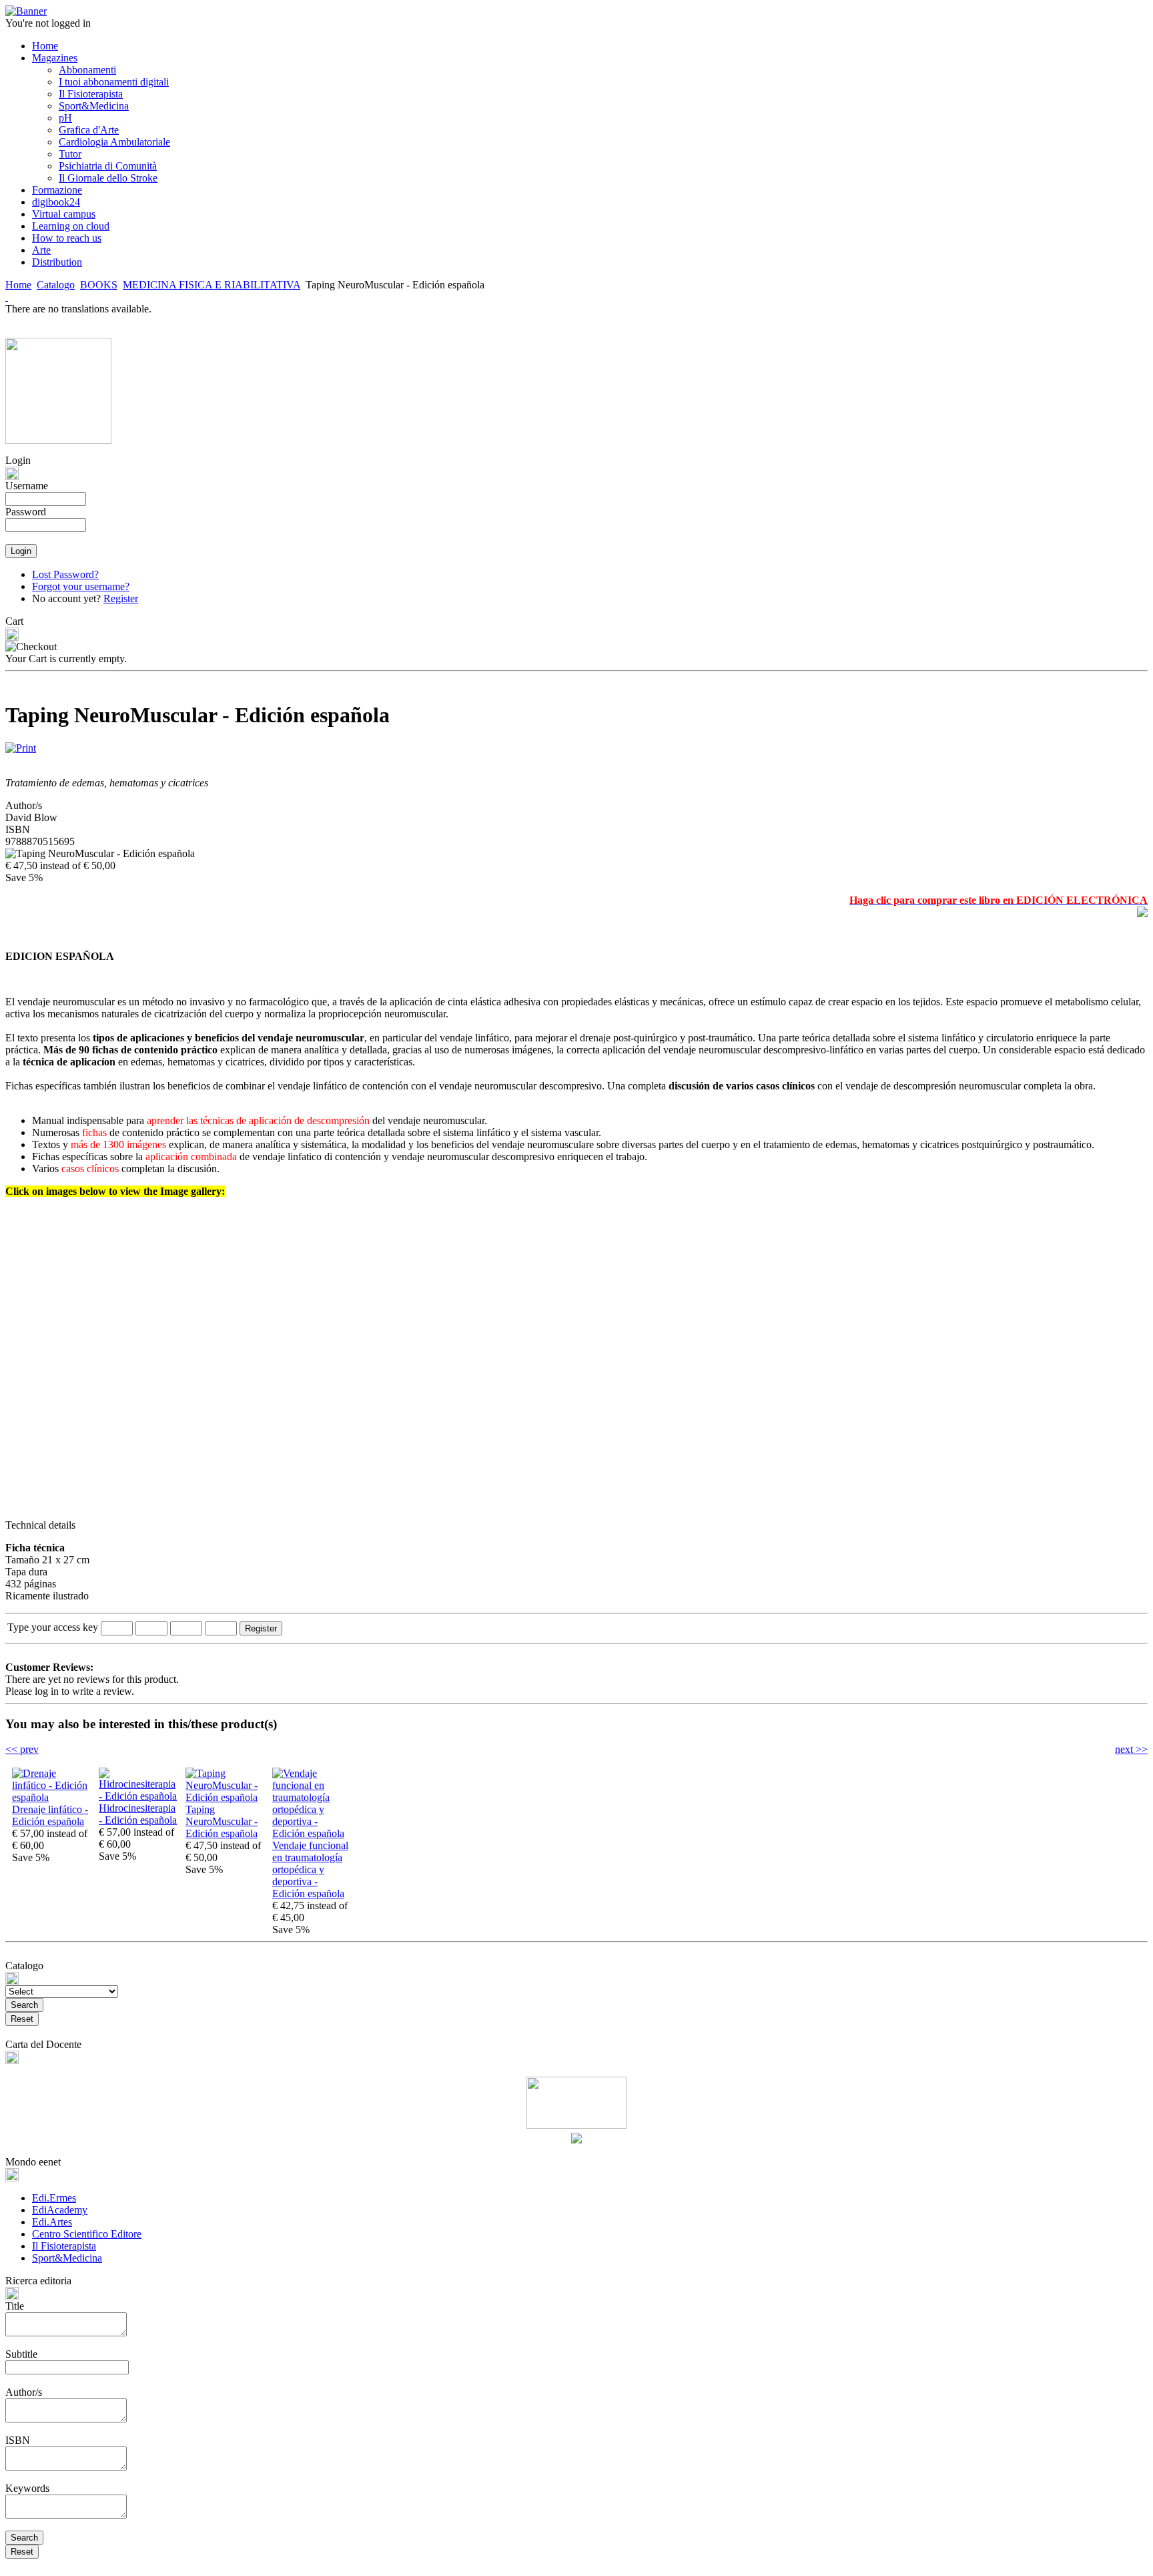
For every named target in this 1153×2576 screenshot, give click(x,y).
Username (27, 486)
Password (26, 512)
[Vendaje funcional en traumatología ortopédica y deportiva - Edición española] (312, 1833)
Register (121, 598)
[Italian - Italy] (7, 297)
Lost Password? (65, 574)
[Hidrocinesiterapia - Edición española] (139, 1796)
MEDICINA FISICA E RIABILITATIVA (212, 285)
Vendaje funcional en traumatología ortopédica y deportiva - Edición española (310, 1869)
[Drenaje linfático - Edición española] (52, 1797)
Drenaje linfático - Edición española (50, 1815)
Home (18, 285)
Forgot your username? (81, 586)
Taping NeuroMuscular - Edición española (222, 1821)
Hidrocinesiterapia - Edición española (138, 1814)
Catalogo (56, 285)
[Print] (21, 745)
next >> (1131, 1749)
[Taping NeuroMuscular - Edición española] (226, 1797)
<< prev (22, 1749)
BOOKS (99, 285)
